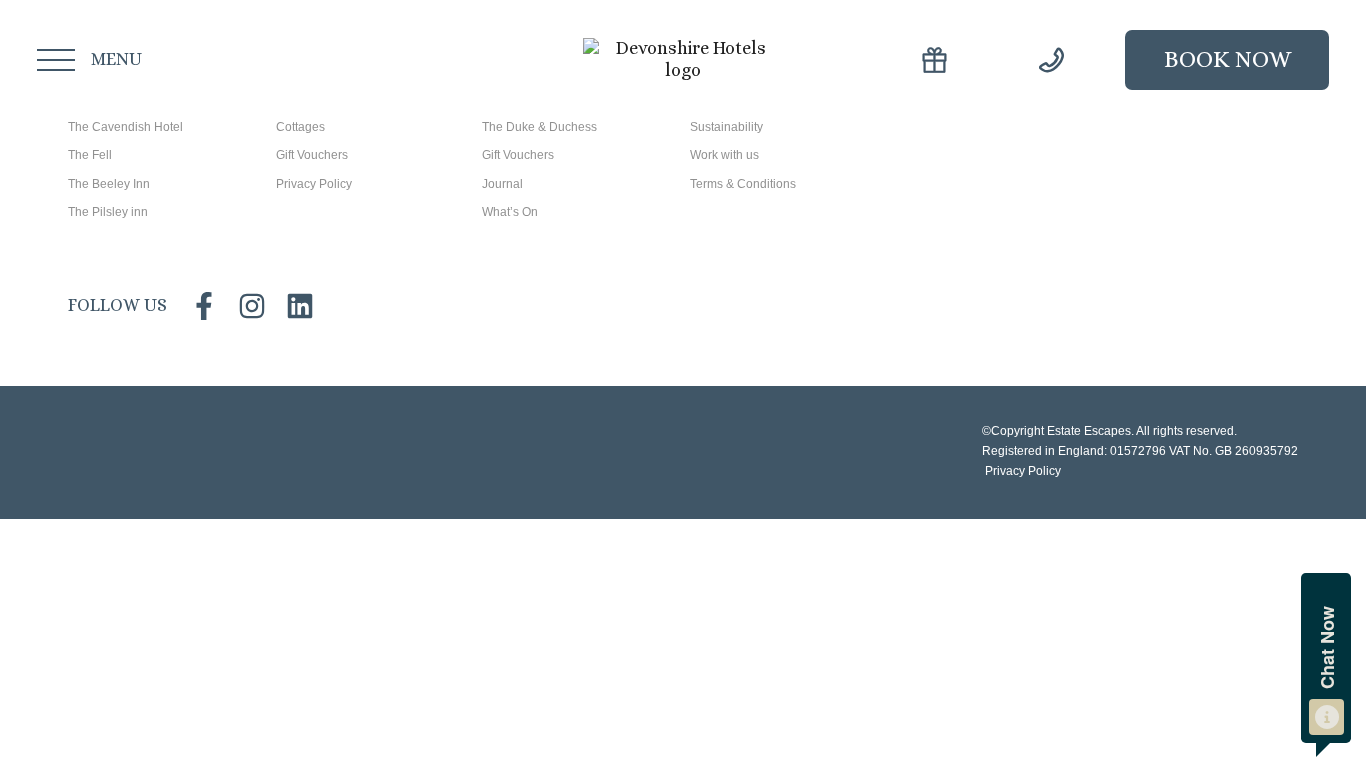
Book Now (1227, 59)
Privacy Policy (1021, 471)
